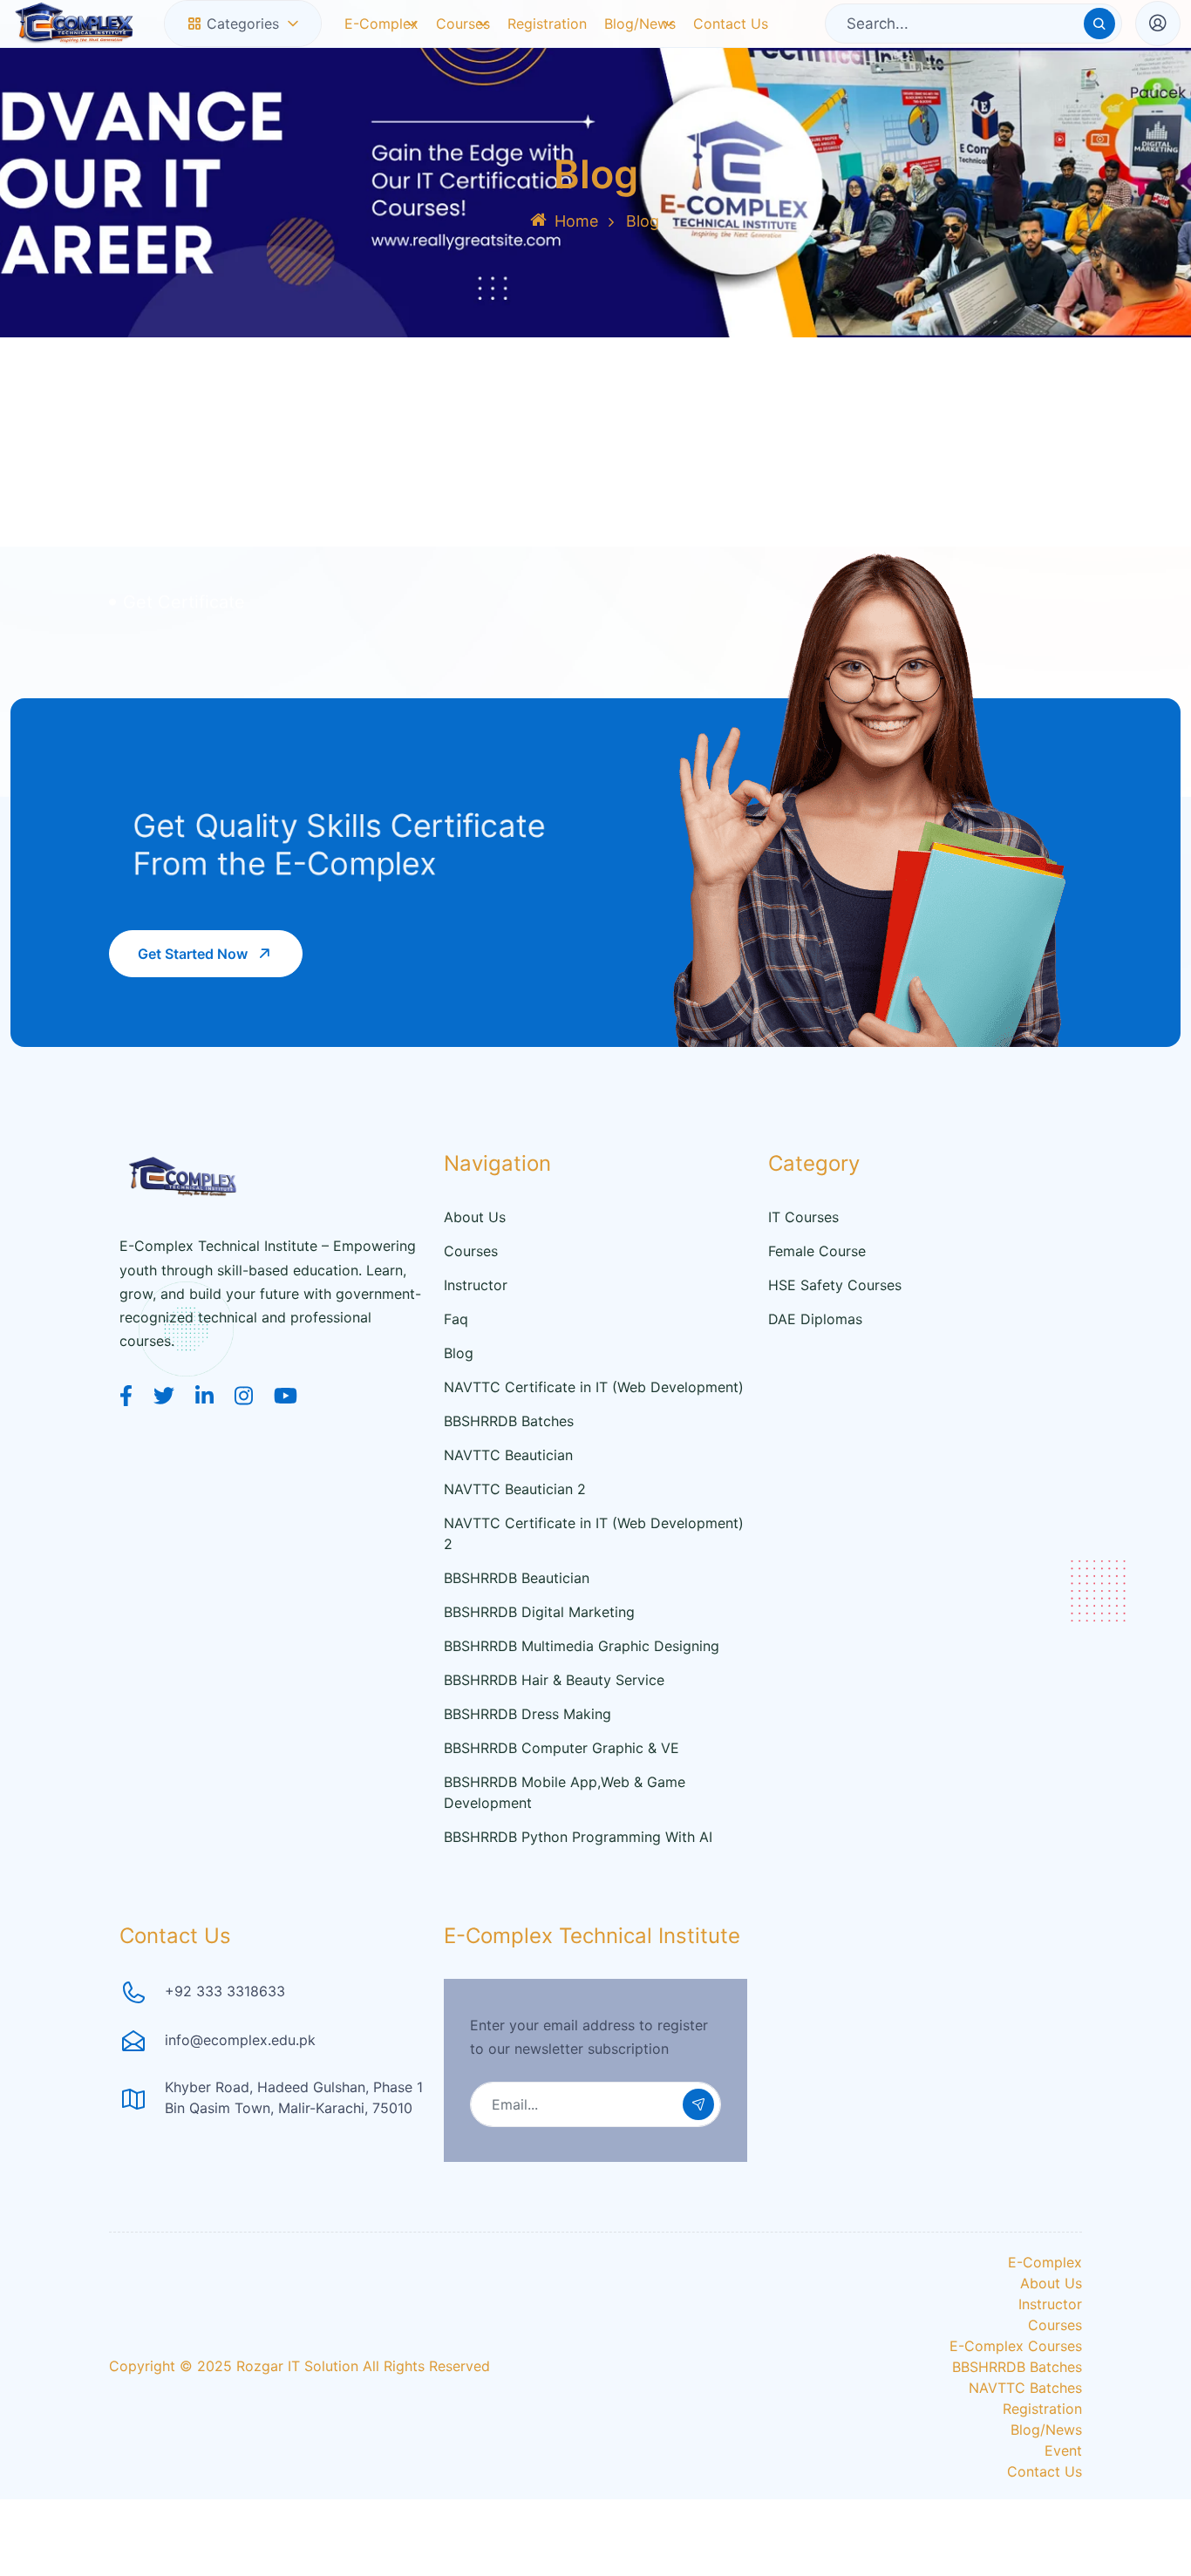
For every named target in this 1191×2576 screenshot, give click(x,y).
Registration (552, 42)
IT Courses (803, 1254)
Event (1063, 2488)
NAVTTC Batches (1025, 2425)
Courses (463, 42)
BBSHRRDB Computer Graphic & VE (561, 1785)
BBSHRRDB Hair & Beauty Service (554, 1717)
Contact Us (731, 42)
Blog (459, 1390)
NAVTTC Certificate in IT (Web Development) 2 (594, 1571)
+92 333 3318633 (225, 2029)
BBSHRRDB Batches (509, 1458)
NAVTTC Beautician (508, 1492)
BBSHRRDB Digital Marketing (539, 1649)
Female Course (817, 1288)
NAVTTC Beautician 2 (515, 1526)
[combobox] (243, 43)
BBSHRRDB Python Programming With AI (578, 1874)
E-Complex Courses (1016, 2383)
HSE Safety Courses (835, 1322)
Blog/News (636, 42)
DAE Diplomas (815, 1356)
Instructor (476, 1322)
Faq (456, 1356)
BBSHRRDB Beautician (517, 1615)
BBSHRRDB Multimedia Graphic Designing (582, 1683)
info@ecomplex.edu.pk (240, 2077)
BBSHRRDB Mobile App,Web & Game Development (565, 1830)
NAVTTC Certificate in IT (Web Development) (594, 1424)
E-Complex (376, 42)
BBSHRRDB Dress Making (527, 1751)
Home (576, 258)
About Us (475, 1254)
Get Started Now (193, 991)
